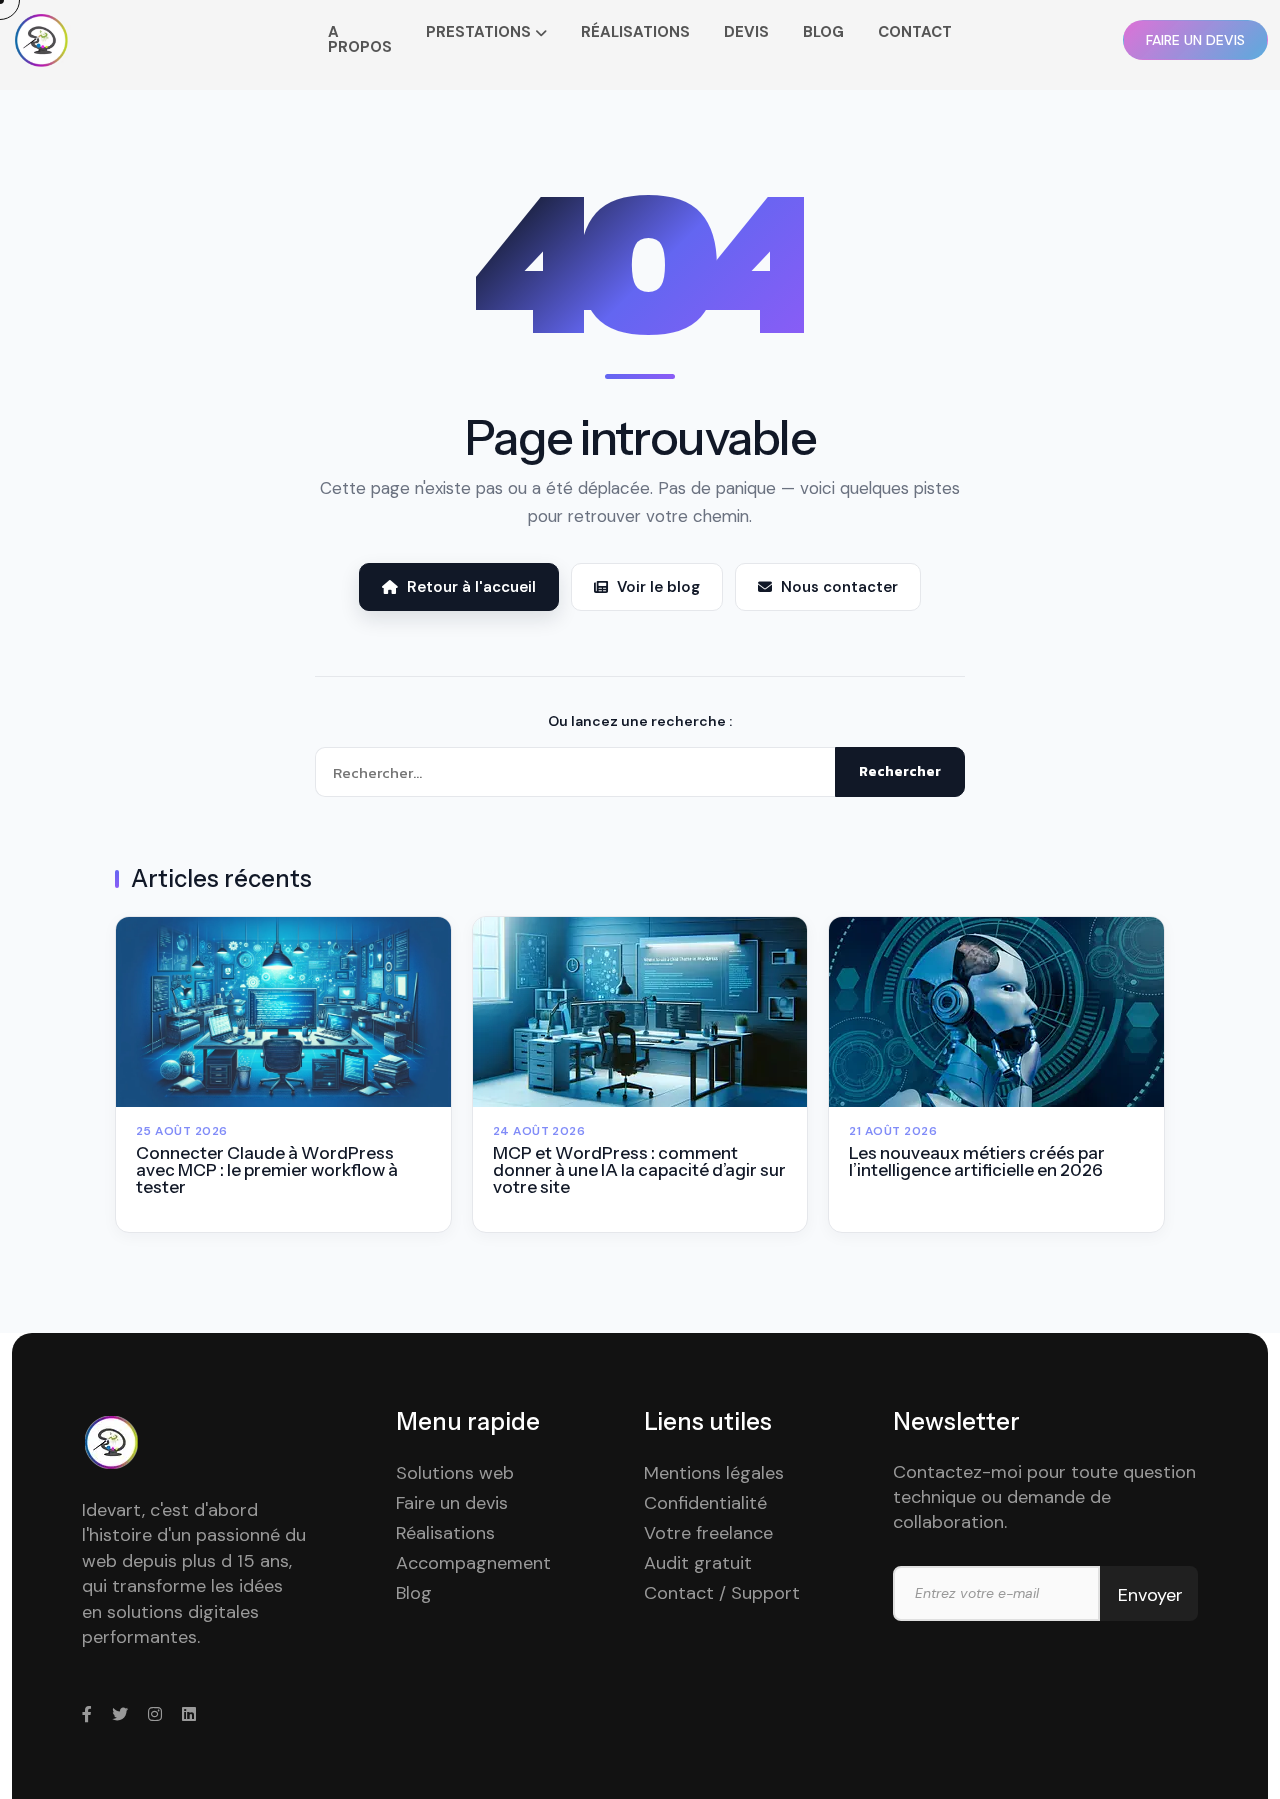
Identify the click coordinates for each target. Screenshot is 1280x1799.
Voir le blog (658, 587)
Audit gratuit (698, 1563)
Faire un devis (452, 1503)
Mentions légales (714, 1473)
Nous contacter (839, 587)
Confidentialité (705, 1503)
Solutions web (455, 1473)
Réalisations (445, 1533)
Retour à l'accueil (471, 587)
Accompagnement (473, 1563)
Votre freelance (708, 1533)
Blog (414, 1593)
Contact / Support (722, 1593)
